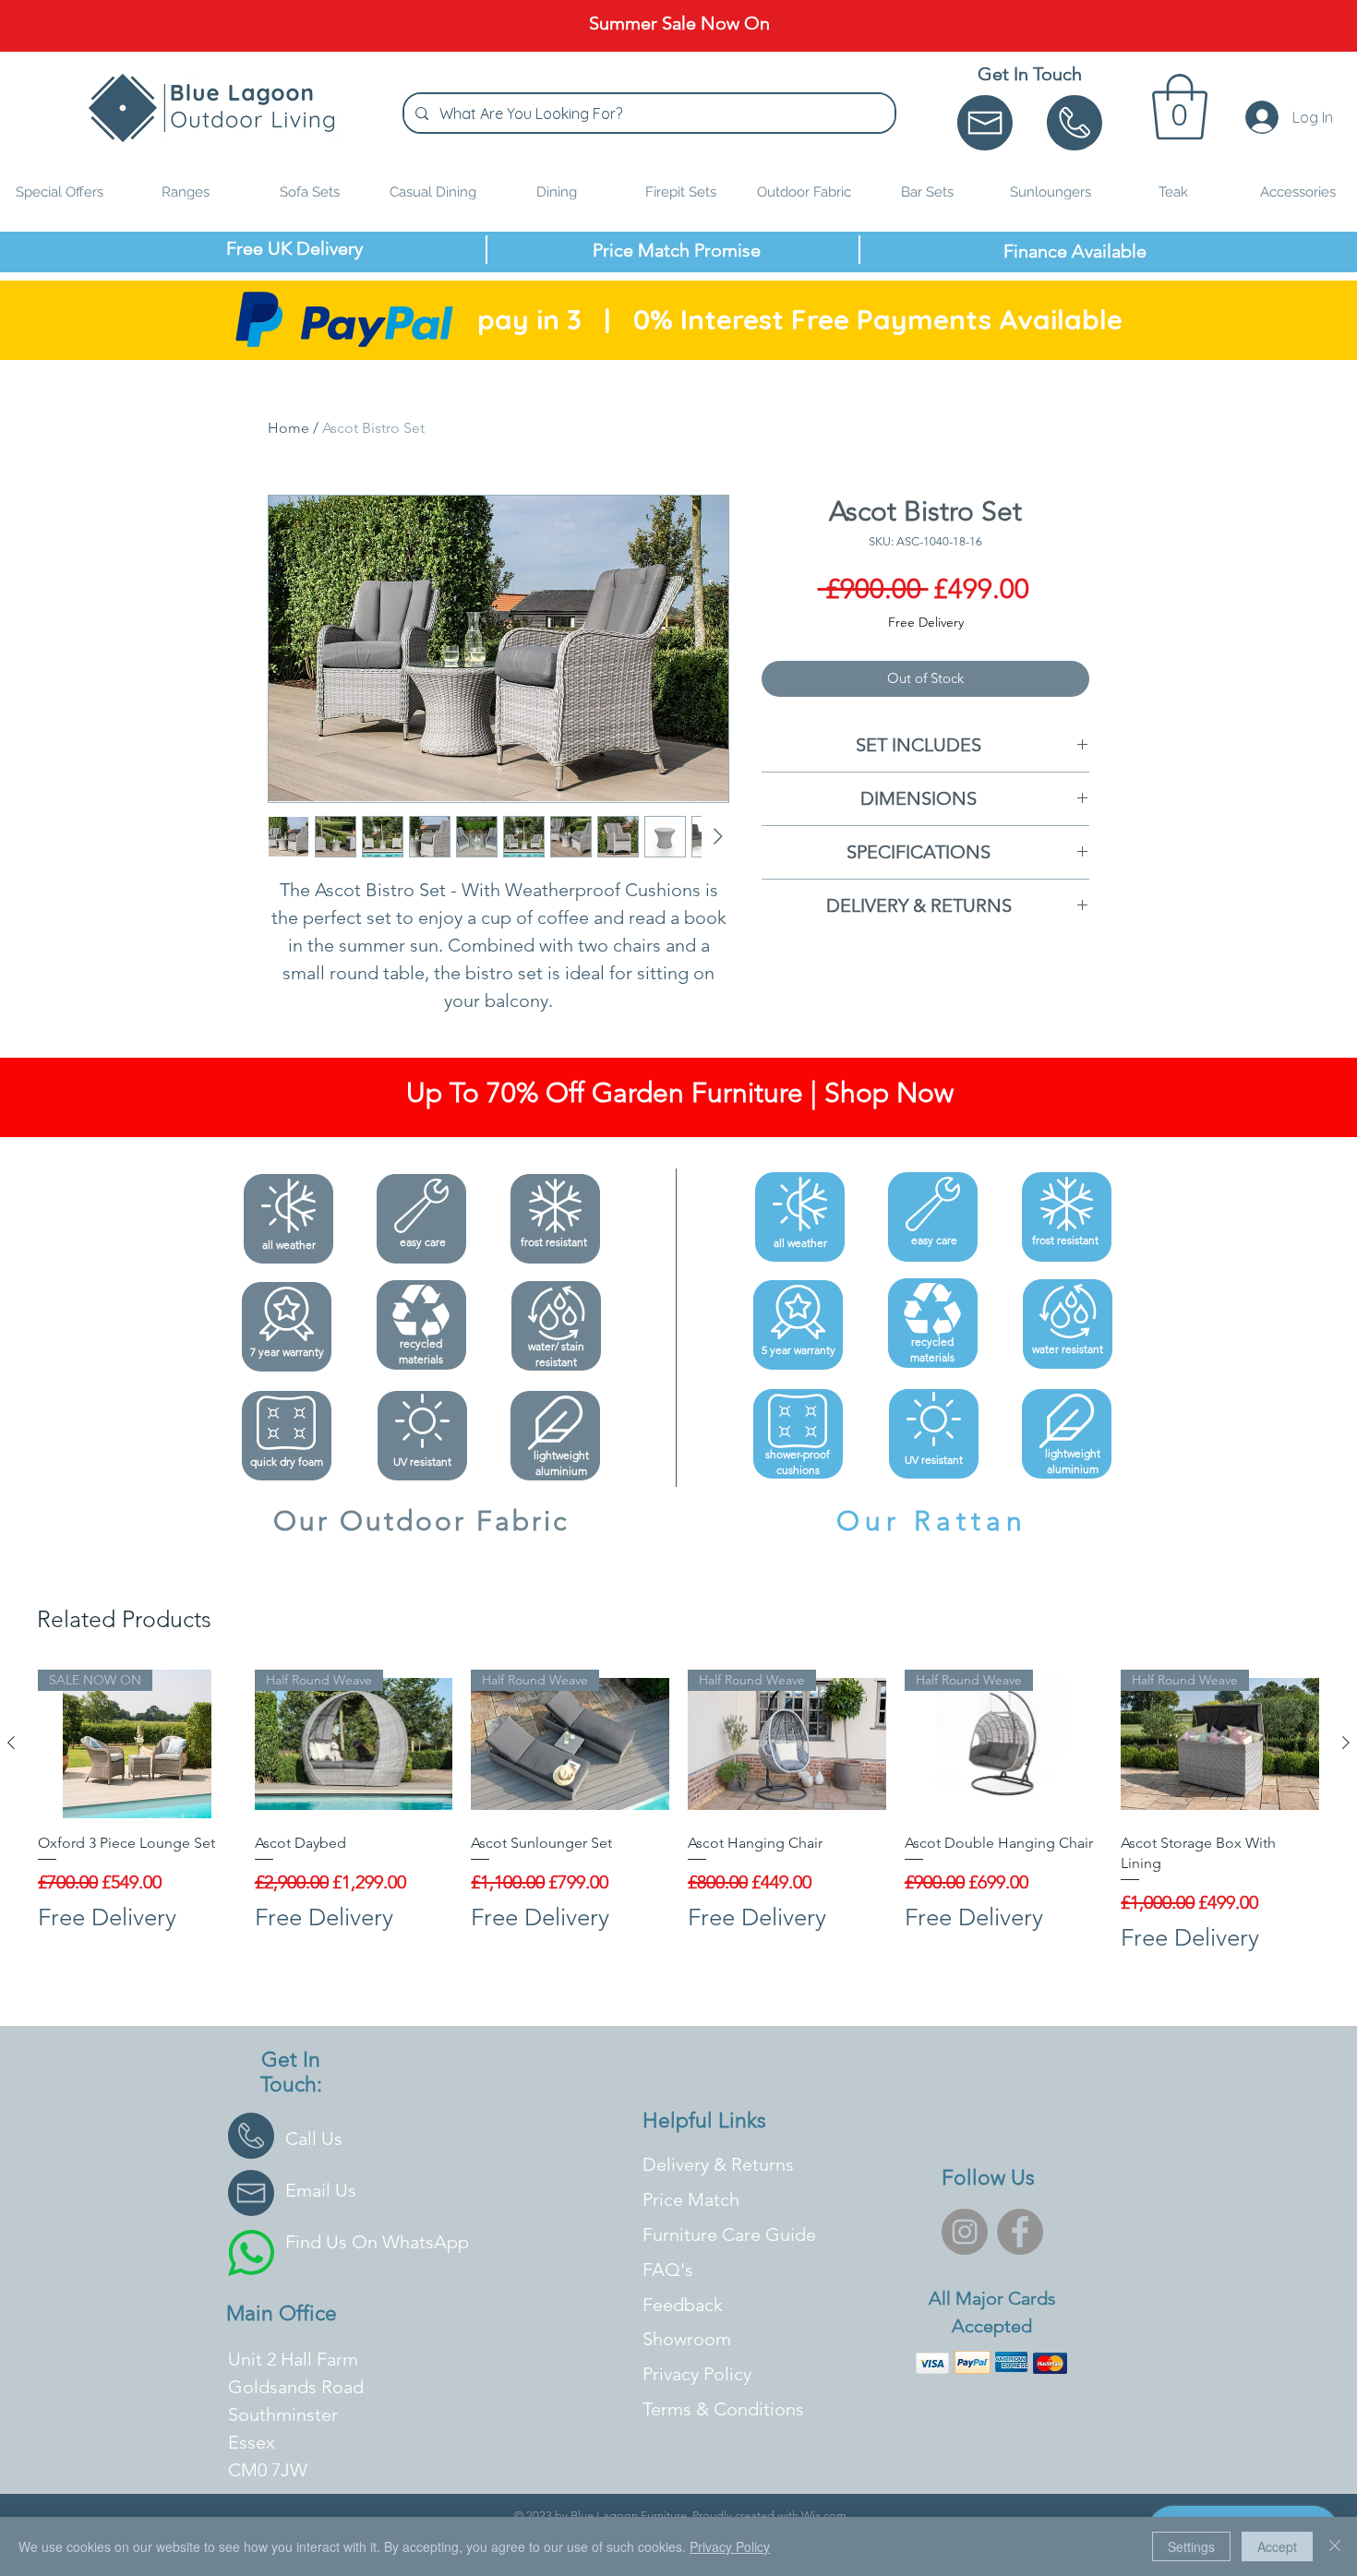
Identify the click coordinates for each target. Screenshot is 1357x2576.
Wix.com (824, 2516)
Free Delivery (926, 622)
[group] (678, 1812)
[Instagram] (965, 2232)
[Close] (1335, 2546)
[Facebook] (1020, 2232)
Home (288, 428)
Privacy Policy (730, 2546)
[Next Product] (1346, 1743)
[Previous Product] (11, 1743)
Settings (1191, 2546)
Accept (1277, 2546)
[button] (1180, 107)
